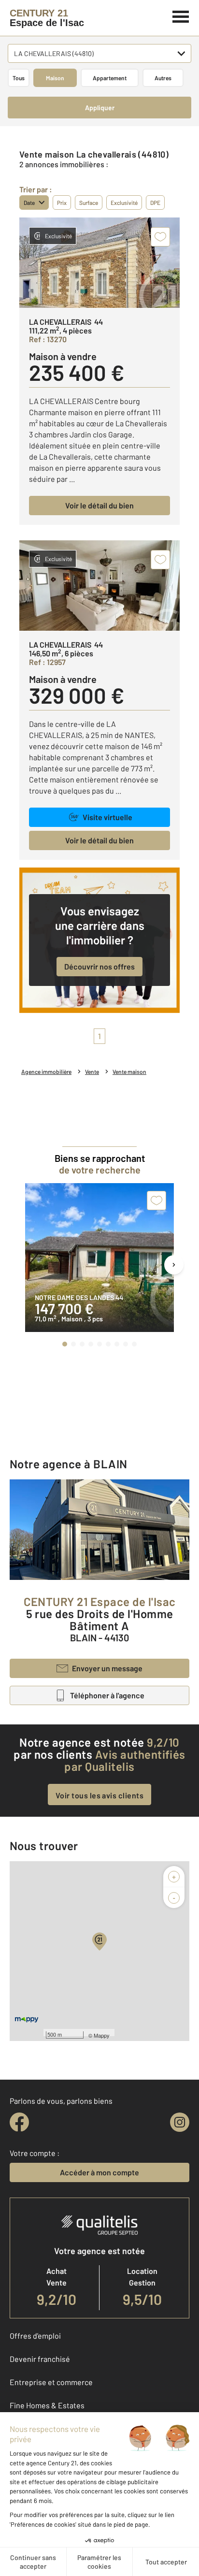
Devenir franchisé (40, 2359)
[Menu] (181, 15)
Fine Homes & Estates (47, 2405)
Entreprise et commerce (51, 2382)
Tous (19, 78)
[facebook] (19, 2122)
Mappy (102, 2035)
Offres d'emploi (35, 2336)
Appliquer (100, 108)
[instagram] (180, 2122)
